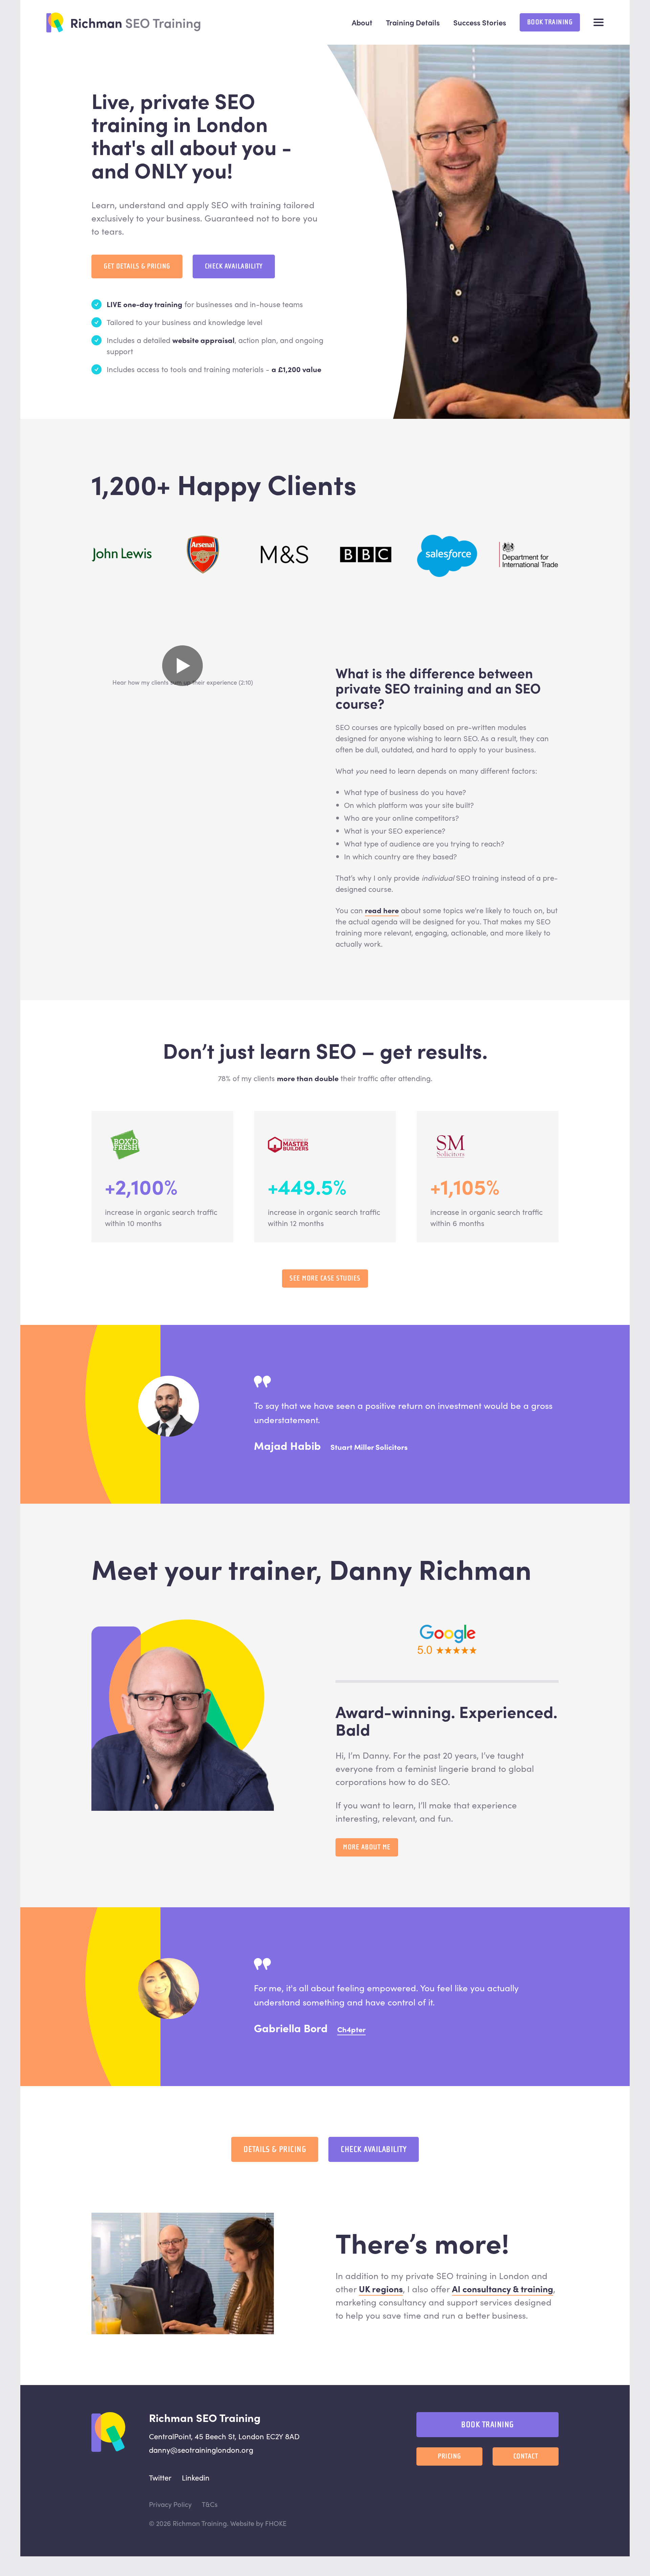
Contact (526, 2456)
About (362, 22)
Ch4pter (351, 2029)
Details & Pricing (275, 2149)
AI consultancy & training (503, 2289)
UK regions (381, 2289)
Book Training (550, 22)
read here (382, 910)
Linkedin (196, 2477)
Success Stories (480, 22)
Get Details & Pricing (137, 266)
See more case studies (325, 1278)
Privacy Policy (170, 2504)
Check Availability (234, 266)
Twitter (160, 2477)
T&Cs (210, 2504)
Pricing (449, 2456)
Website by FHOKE (258, 2523)
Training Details (413, 22)
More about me (367, 1847)
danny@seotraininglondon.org (201, 2450)
